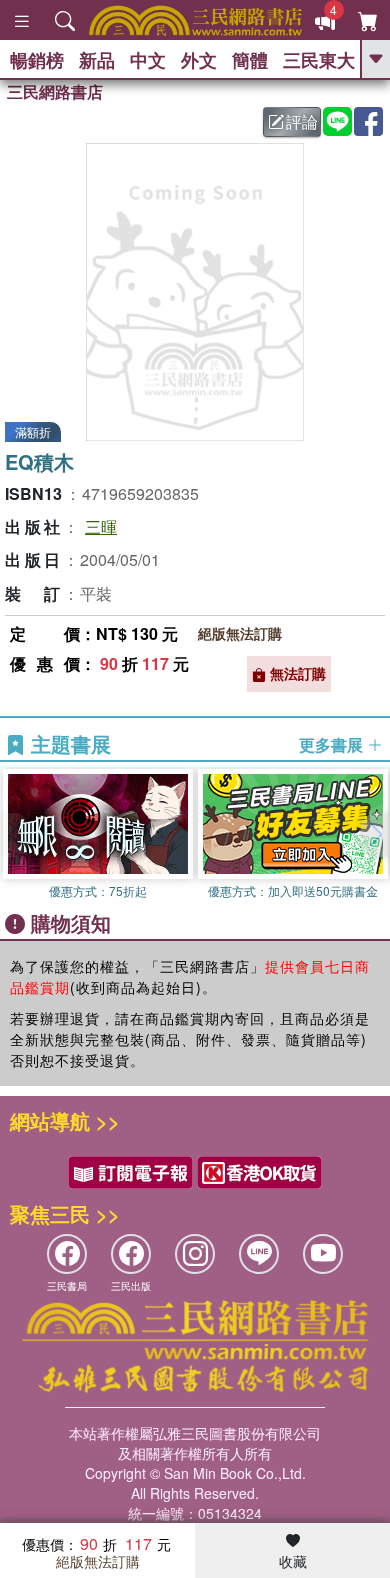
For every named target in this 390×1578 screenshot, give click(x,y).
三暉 (101, 526)
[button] (375, 835)
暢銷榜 (37, 60)
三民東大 (319, 60)
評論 (302, 121)
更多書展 (333, 745)
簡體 (250, 60)
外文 (199, 60)
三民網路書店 (55, 91)
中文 (148, 60)
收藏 (293, 1561)
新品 (97, 60)
